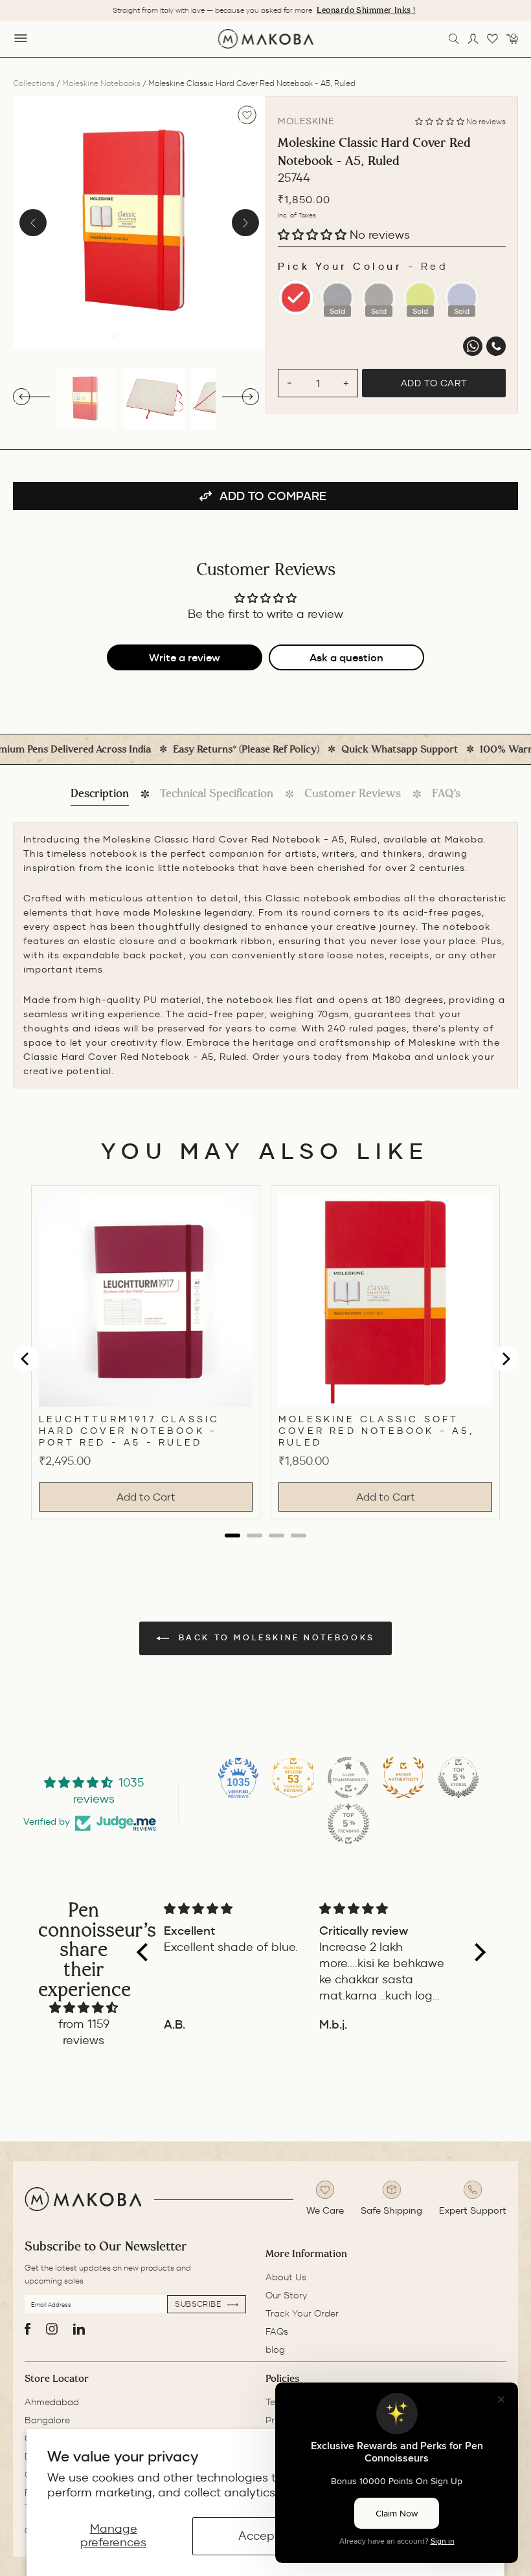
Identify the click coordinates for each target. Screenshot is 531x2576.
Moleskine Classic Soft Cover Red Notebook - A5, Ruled (376, 1431)
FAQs (277, 2331)
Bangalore (47, 2420)
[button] (441, 121)
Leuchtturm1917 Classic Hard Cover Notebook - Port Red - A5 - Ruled (129, 1431)
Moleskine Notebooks (101, 83)
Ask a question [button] (346, 657)
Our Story (286, 2295)
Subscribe (199, 2304)
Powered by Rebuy (265, 1548)
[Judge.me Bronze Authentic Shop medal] (403, 1778)
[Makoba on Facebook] (28, 2329)
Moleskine (306, 121)
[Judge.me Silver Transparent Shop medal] (348, 1778)
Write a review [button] (185, 657)
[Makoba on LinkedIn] (79, 2329)
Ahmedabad (52, 2402)
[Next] (245, 223)
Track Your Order (302, 2313)
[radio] (296, 298)
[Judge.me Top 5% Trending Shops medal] (348, 1823)
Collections (34, 83)
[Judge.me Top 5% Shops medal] (458, 1778)
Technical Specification (217, 793)
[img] (84, 2008)
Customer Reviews (353, 793)
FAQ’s (446, 793)
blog (275, 2350)
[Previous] (33, 223)
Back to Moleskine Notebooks (275, 1637)
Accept (259, 2536)
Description (100, 793)
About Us (286, 2277)
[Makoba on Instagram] (52, 2329)
